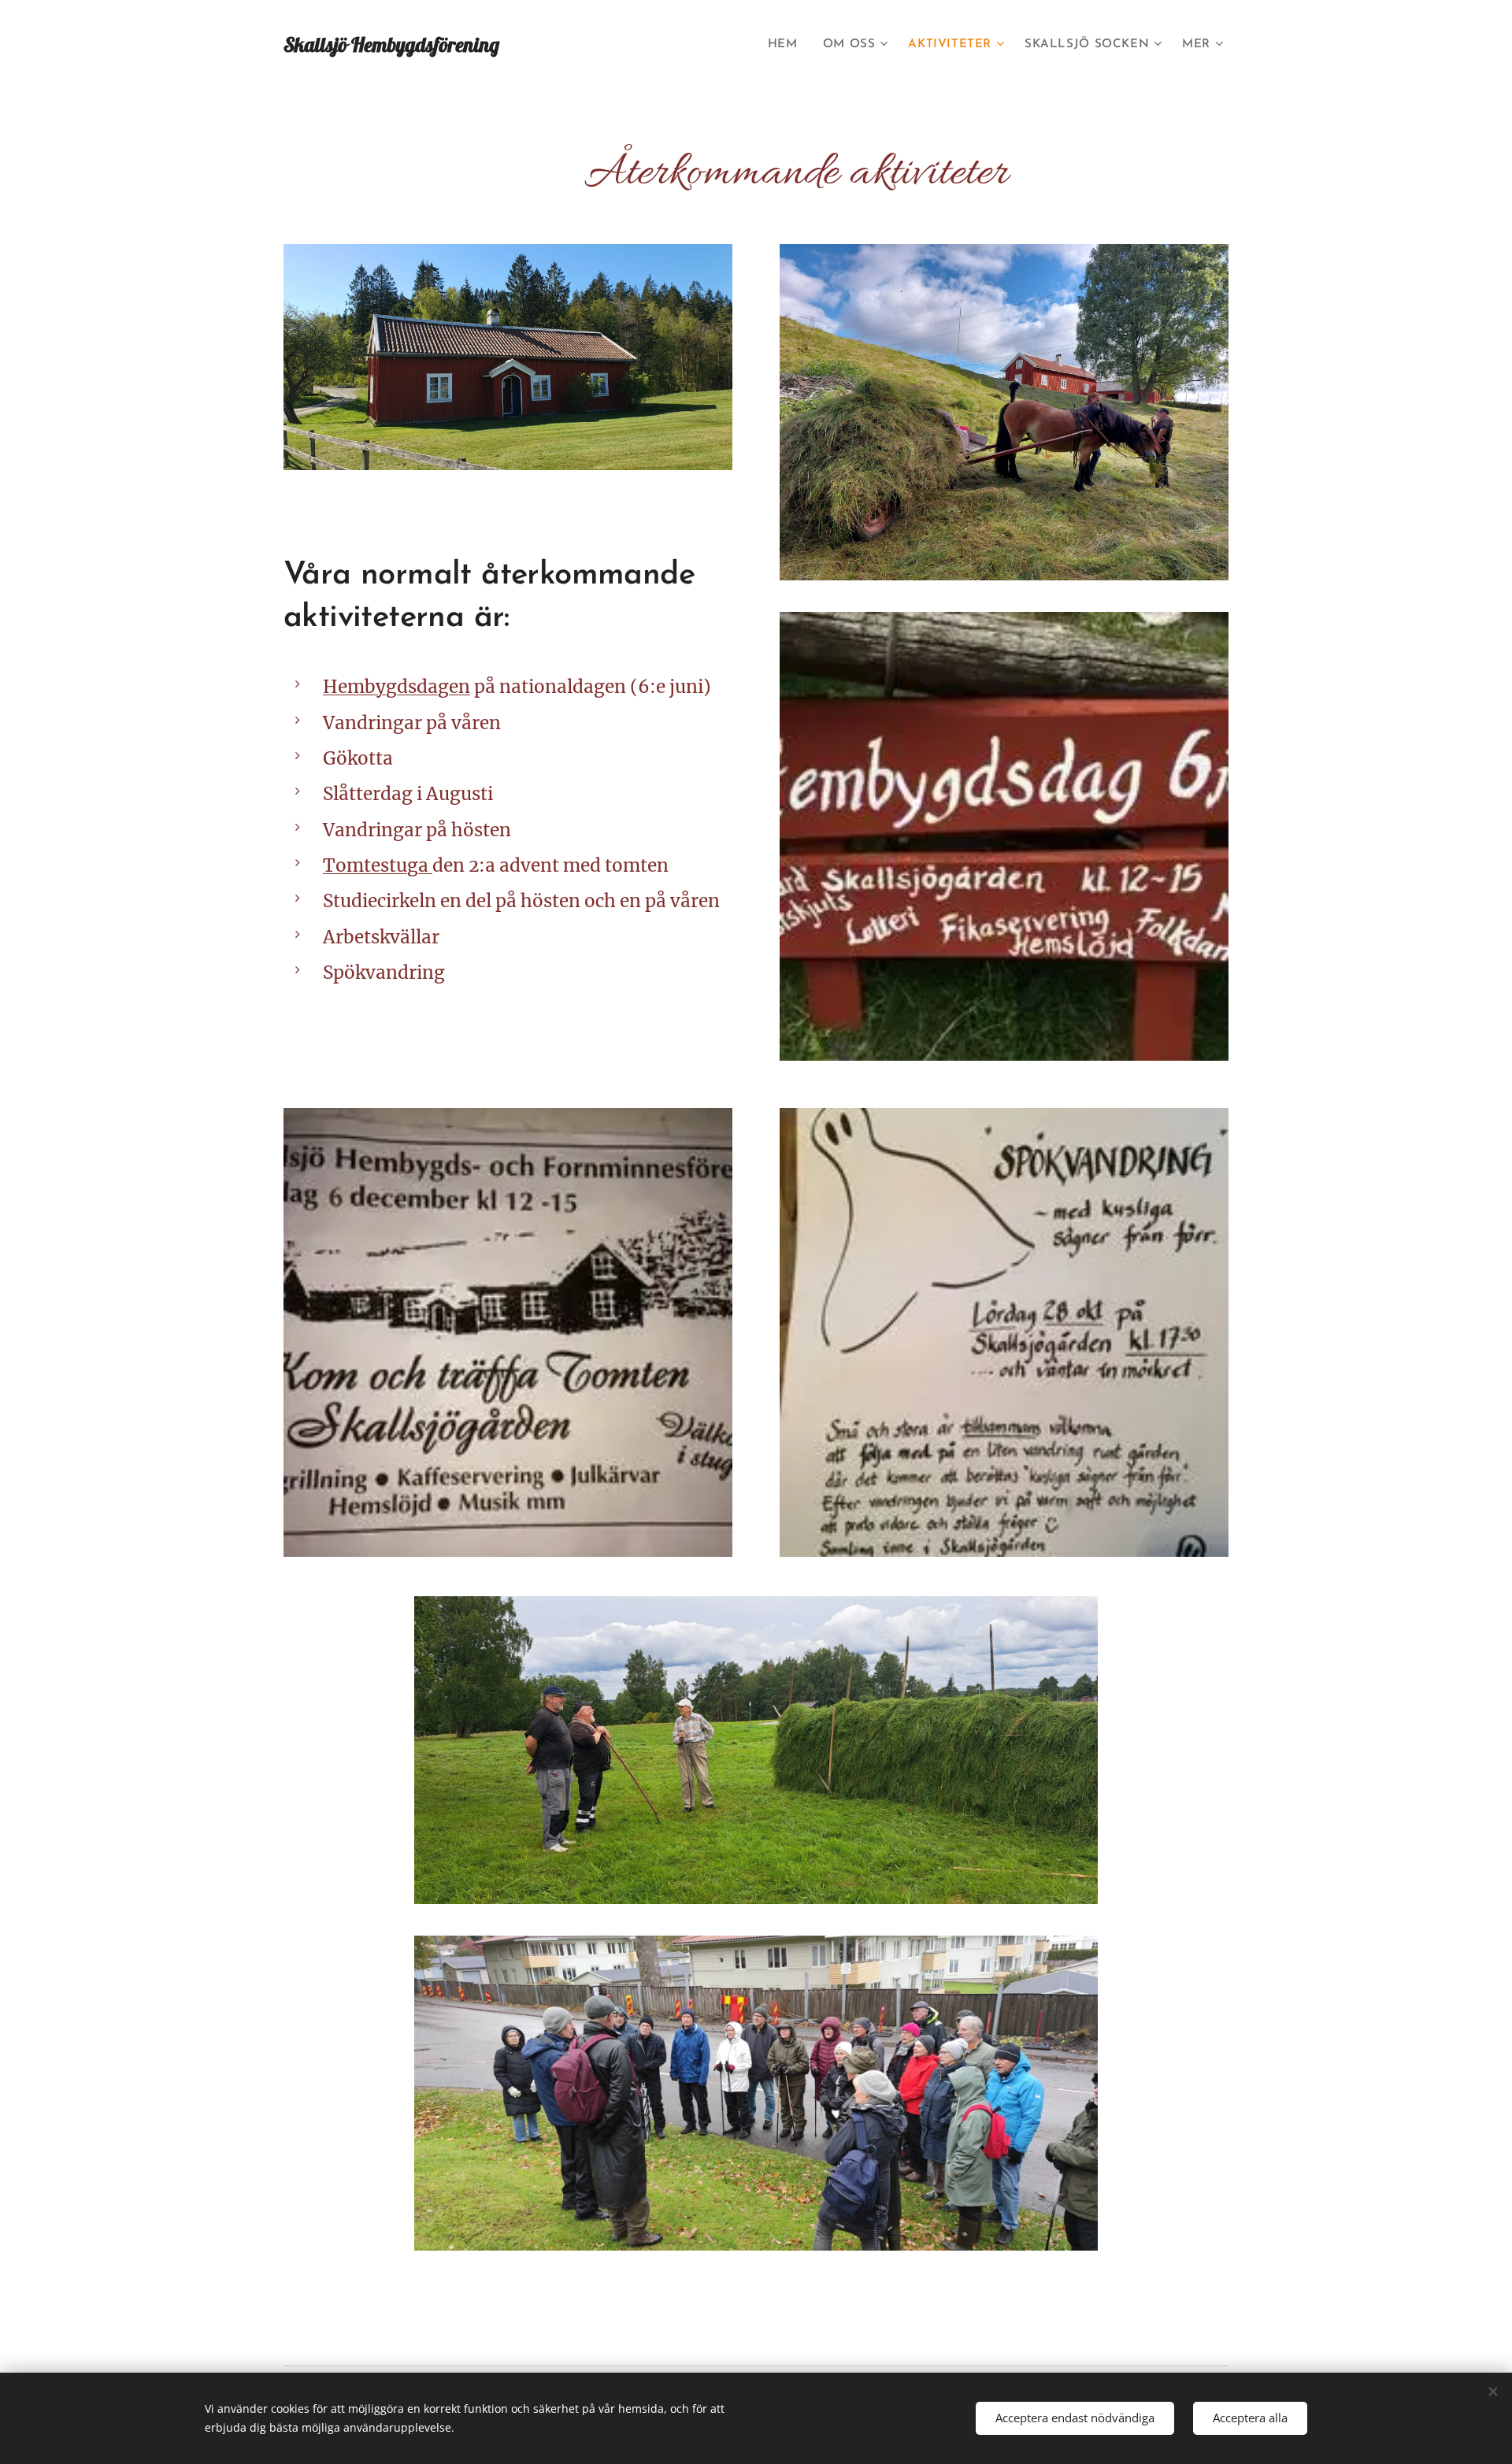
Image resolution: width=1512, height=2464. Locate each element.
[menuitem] (787, 45)
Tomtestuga (378, 865)
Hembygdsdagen (397, 687)
